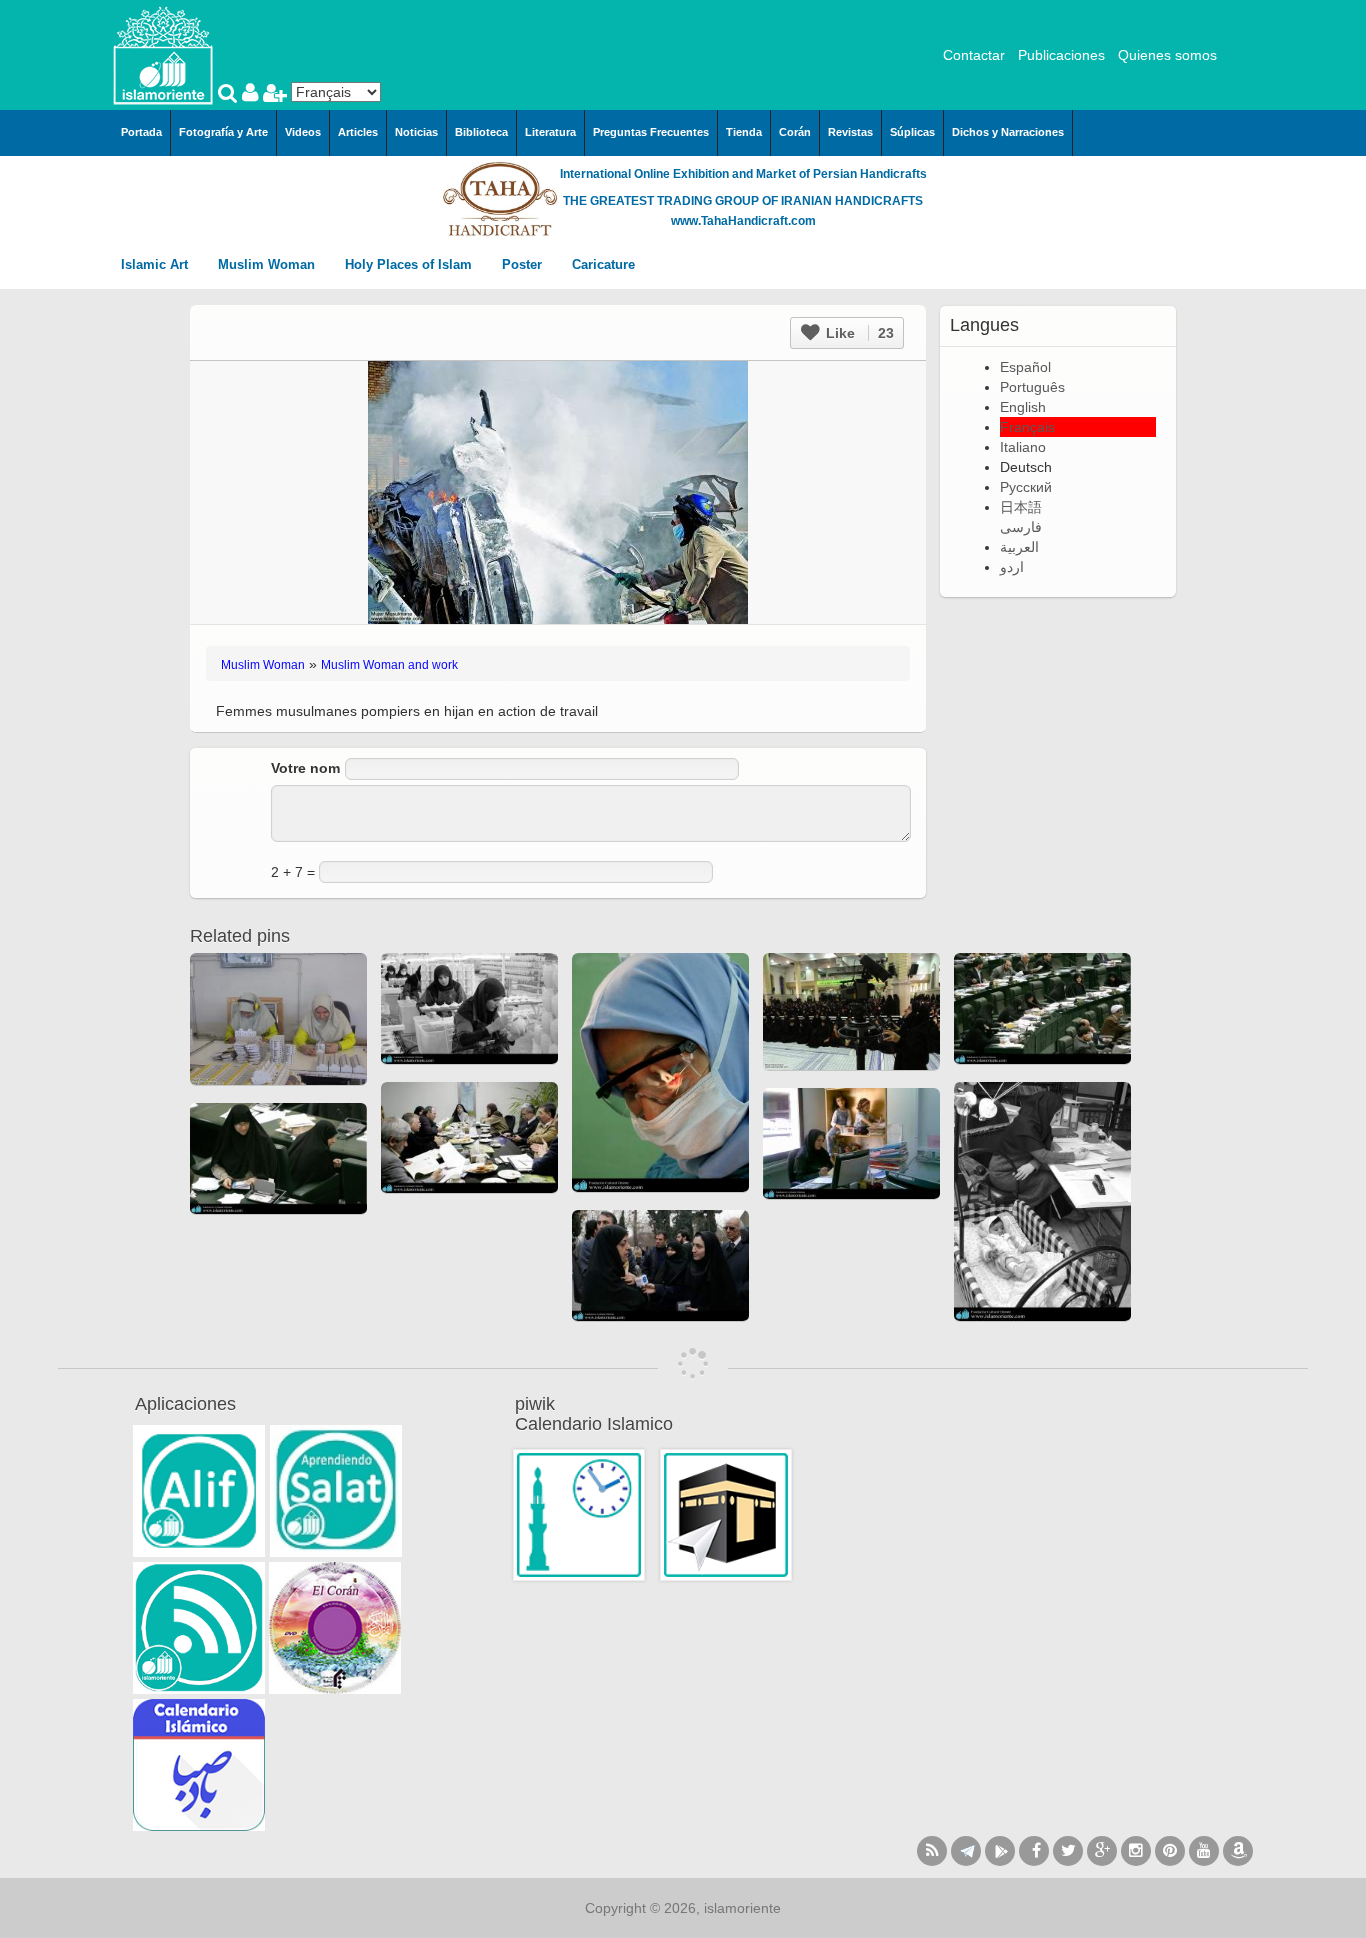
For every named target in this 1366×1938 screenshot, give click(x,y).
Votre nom (305, 768)
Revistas (850, 132)
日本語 (1021, 507)
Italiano (1023, 447)
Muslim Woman (268, 264)
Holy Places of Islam (410, 264)
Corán (795, 132)
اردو (1012, 567)
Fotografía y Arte (223, 132)
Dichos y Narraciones (1008, 132)
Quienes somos (1167, 55)
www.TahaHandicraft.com (743, 221)
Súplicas (912, 132)
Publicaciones (1061, 55)
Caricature (603, 264)
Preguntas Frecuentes (651, 132)
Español (1025, 367)
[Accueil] (163, 54)
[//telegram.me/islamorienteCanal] (966, 1851)
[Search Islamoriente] (230, 95)
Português (1032, 387)
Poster (524, 264)
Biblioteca (481, 132)
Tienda (744, 132)
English (1023, 407)
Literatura (550, 132)
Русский (1026, 487)
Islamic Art (156, 264)
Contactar (974, 55)
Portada (141, 132)
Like (858, 333)
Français (1027, 427)
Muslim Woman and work (389, 665)
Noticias (416, 132)
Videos (303, 132)
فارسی (1021, 527)
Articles (358, 132)
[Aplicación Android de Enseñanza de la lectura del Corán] (199, 1491)
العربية (1019, 547)
